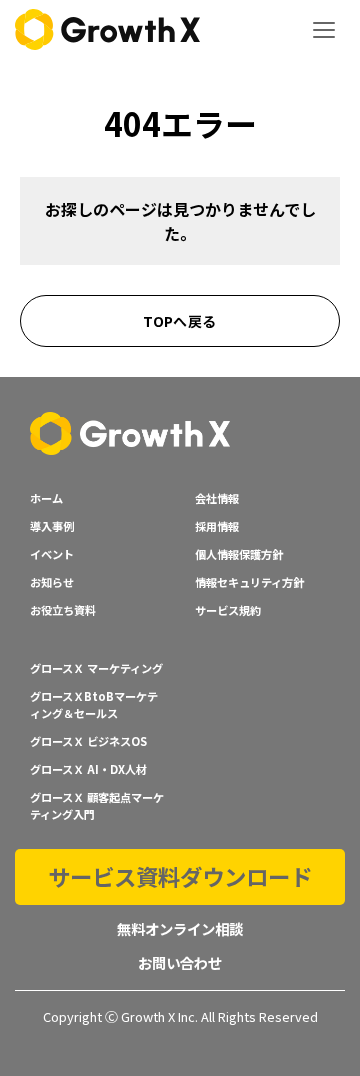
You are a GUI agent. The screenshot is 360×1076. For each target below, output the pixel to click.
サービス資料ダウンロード (180, 876)
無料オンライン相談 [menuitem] (180, 928)
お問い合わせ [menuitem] (180, 962)
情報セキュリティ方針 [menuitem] (249, 582)
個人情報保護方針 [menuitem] (239, 554)
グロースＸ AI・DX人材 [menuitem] (88, 769)
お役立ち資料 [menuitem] (63, 610)
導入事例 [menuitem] (52, 526)
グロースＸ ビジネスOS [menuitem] (88, 741)
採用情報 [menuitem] (217, 526)
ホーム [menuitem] (46, 498)
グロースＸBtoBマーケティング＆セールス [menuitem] (94, 704)
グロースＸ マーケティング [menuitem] (96, 668)
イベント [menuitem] (52, 554)
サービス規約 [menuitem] (228, 610)
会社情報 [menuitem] (217, 498)
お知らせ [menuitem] (52, 582)
